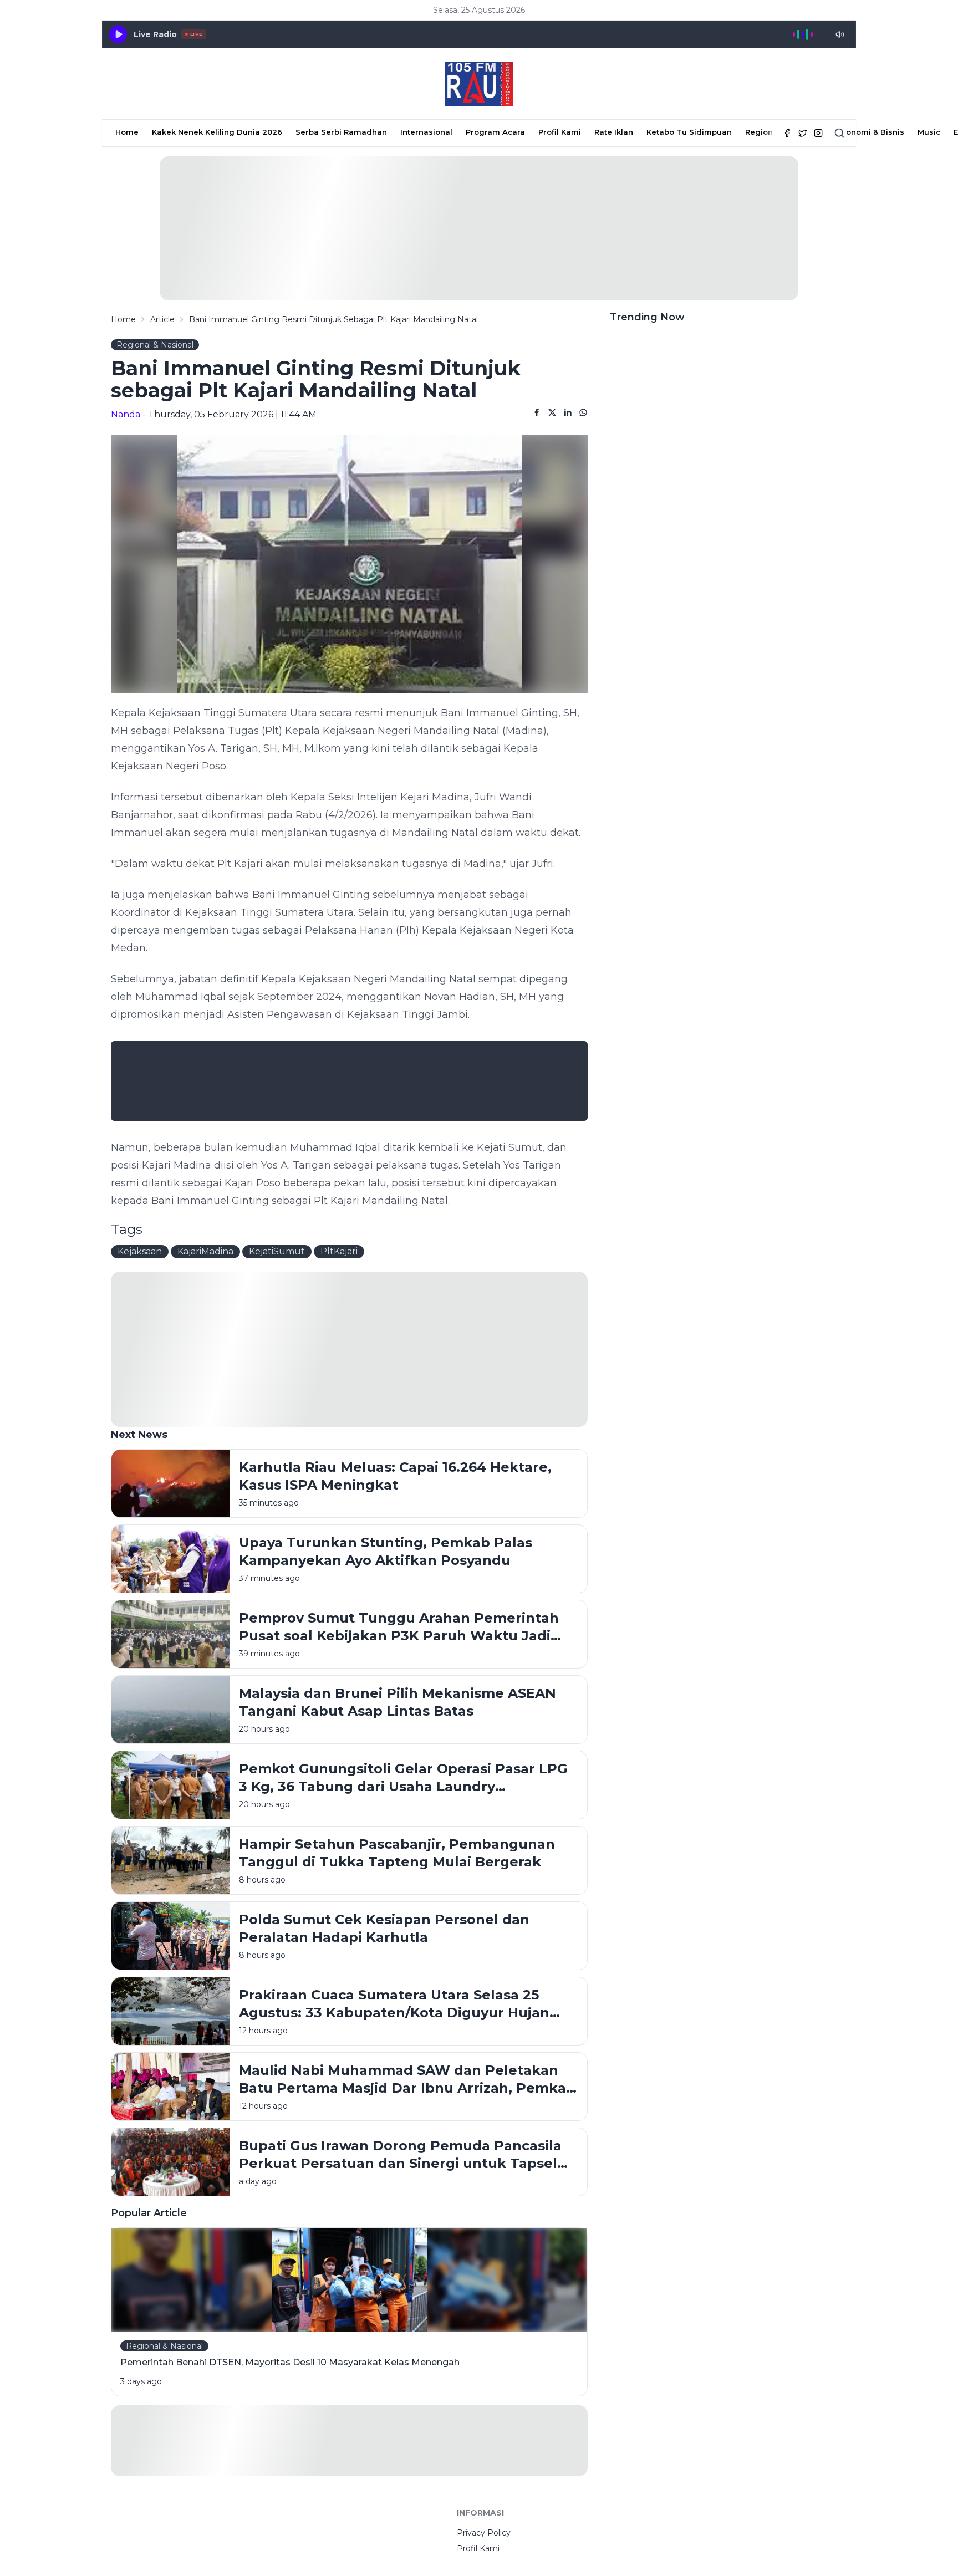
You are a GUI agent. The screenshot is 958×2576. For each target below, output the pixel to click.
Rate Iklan (614, 132)
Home (127, 132)
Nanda (126, 414)
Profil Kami (560, 132)
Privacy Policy (484, 2533)
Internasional (426, 132)
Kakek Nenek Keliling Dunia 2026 (217, 132)
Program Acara (495, 132)
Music (929, 132)
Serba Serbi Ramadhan (341, 132)
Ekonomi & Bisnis (871, 132)
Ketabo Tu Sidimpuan (689, 132)
